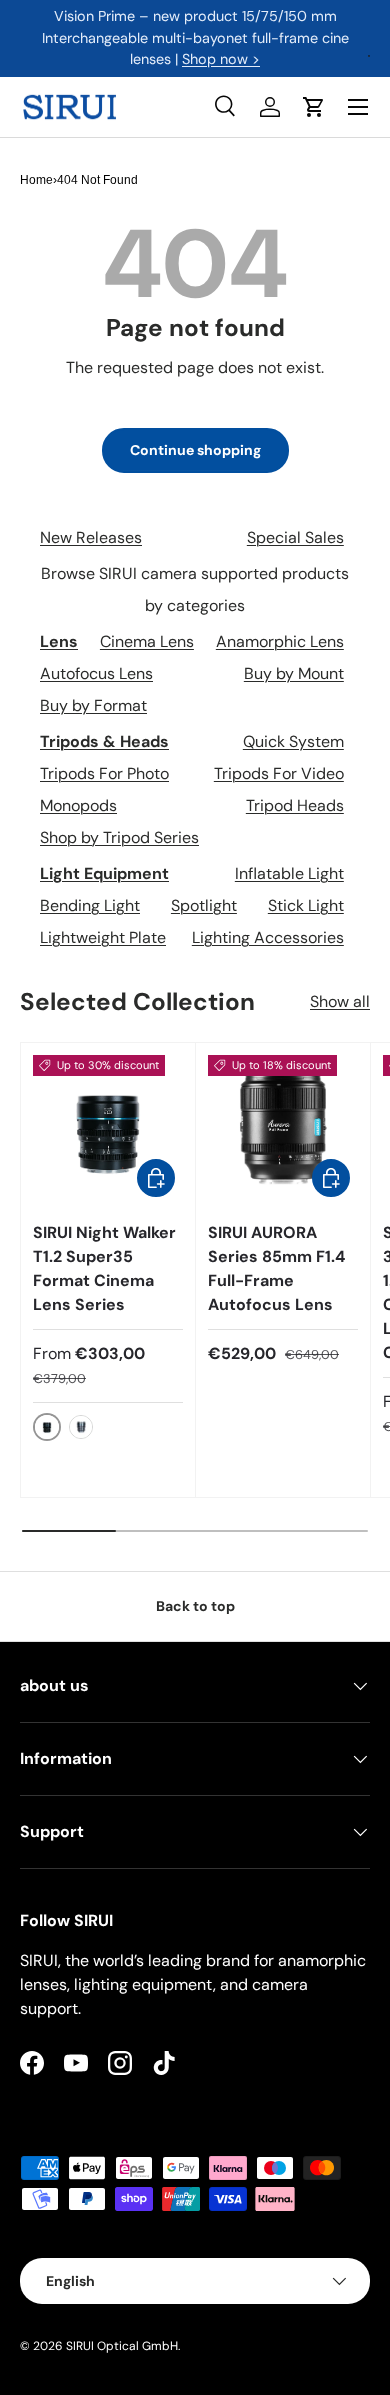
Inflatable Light (289, 873)
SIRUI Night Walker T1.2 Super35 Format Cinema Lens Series (104, 1268)
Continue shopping (195, 450)
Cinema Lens (147, 641)
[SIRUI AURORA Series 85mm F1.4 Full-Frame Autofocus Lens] (283, 1130)
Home (36, 180)
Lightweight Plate (103, 937)
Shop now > (221, 59)
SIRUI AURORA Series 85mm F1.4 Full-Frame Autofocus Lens (276, 1268)
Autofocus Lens (96, 673)
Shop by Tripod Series (119, 837)
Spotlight (204, 905)
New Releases (91, 537)
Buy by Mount (294, 673)
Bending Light (90, 905)
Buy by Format (93, 705)
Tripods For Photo (104, 773)
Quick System (293, 741)
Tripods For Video (279, 773)
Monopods (78, 805)
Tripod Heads (295, 805)
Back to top (195, 1606)
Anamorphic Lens (280, 641)
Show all (340, 1001)
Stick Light (306, 905)
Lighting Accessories (268, 937)
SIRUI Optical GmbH (122, 2346)
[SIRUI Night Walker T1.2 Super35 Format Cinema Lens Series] (108, 1130)
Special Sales (295, 537)
